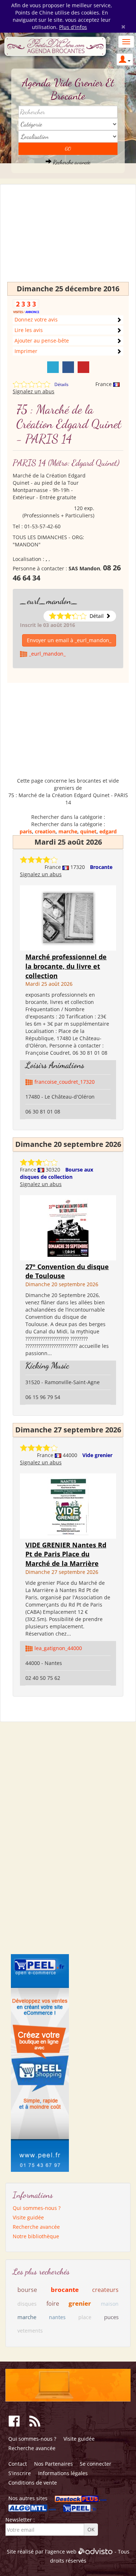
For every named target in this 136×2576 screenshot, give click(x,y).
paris (26, 831)
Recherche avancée (71, 162)
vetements (30, 2331)
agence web (62, 2552)
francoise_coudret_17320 (65, 1082)
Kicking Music (47, 1365)
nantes (57, 2317)
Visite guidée (28, 2217)
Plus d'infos (73, 27)
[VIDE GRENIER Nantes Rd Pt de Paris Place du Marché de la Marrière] (68, 1505)
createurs (105, 2290)
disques (27, 2304)
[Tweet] (53, 367)
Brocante (101, 867)
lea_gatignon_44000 (58, 1648)
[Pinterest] (83, 367)
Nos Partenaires (53, 2464)
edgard (108, 831)
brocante (65, 2290)
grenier (80, 2303)
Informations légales (63, 2473)
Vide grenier (97, 1455)
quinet (88, 831)
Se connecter (96, 2464)
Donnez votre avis (36, 319)
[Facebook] (68, 367)
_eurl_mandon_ (49, 601)
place (85, 2317)
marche (68, 831)
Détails (61, 384)
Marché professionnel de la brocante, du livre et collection (66, 966)
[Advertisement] (68, 237)
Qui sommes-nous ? (37, 2208)
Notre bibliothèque (36, 2236)
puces (111, 2317)
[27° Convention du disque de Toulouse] (68, 1227)
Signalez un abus (34, 391)
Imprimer (26, 351)
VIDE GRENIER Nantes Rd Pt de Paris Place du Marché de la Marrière (66, 1554)
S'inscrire (20, 2473)
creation (45, 831)
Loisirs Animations (55, 1065)
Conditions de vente (33, 2483)
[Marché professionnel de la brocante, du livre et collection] (68, 917)
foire (53, 2304)
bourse (27, 2290)
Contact (18, 2464)
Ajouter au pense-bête (42, 341)
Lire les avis (29, 330)
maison (110, 2304)
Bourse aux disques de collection (57, 1173)
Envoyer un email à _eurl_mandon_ (69, 640)
